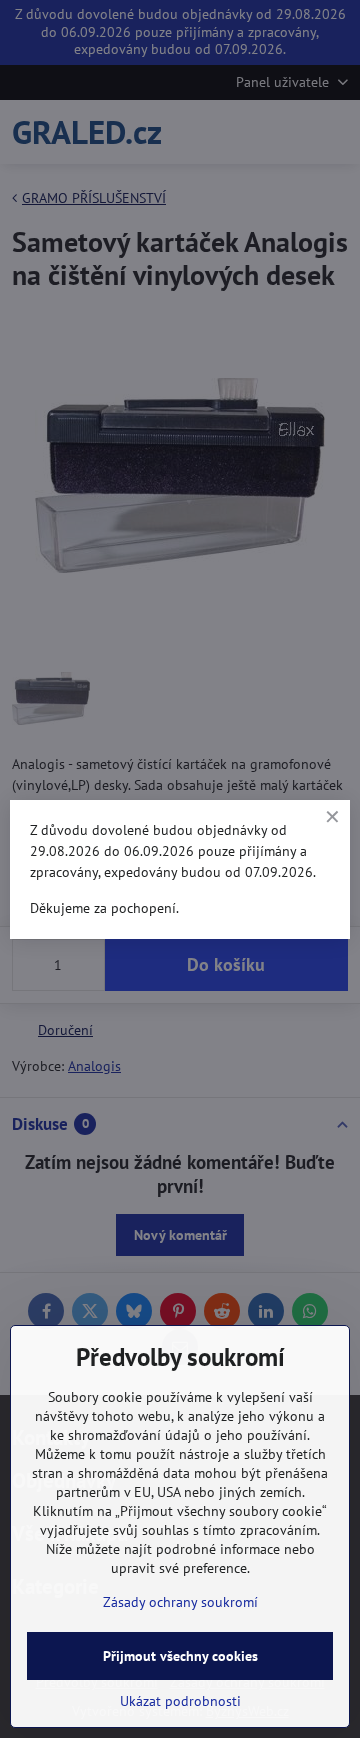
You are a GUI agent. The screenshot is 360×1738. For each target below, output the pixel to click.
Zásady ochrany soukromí (180, 1602)
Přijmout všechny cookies (180, 1656)
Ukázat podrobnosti (180, 1701)
